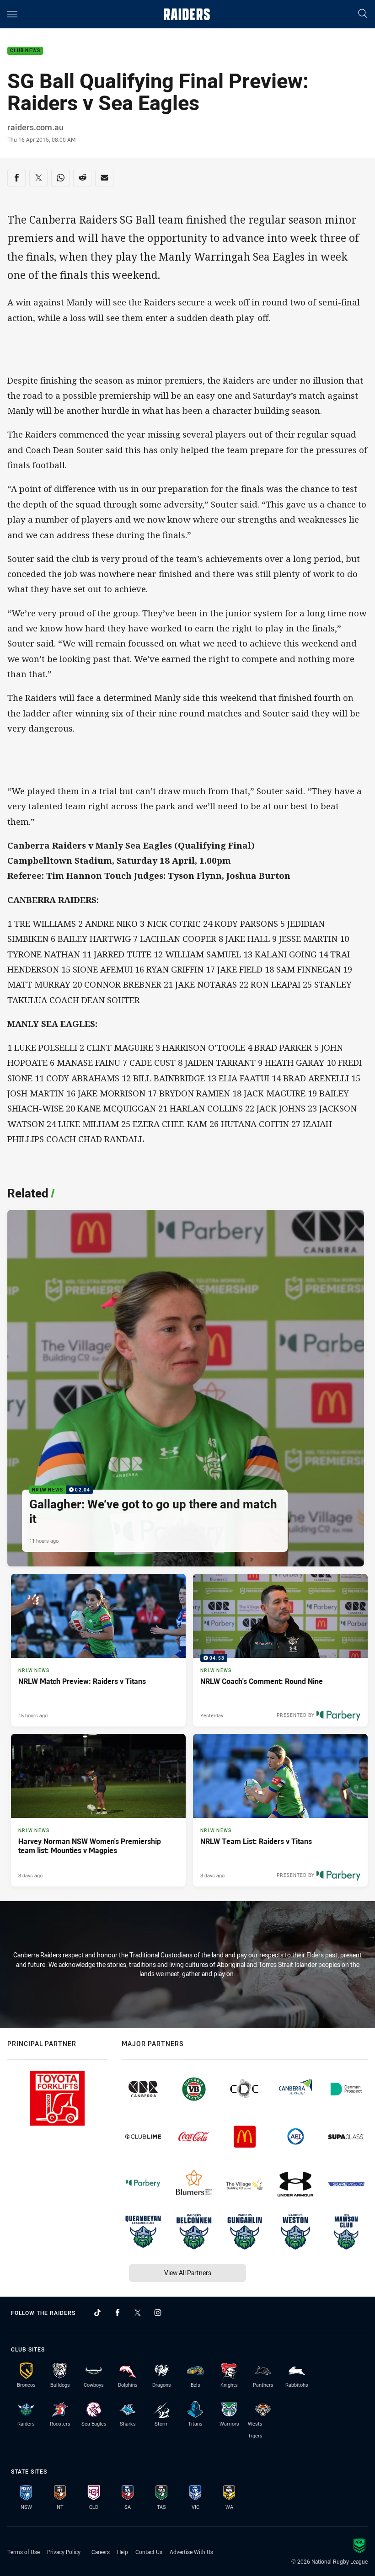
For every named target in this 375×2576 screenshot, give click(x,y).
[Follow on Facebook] (118, 2313)
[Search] (363, 14)
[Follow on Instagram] (158, 2313)
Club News (25, 51)
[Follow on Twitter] (138, 2313)
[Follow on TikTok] (97, 2313)
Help (123, 2552)
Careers (101, 2552)
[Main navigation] (12, 14)
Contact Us (149, 2552)
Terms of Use (24, 2552)
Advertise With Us (191, 2552)
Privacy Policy (64, 2552)
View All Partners (188, 2273)
